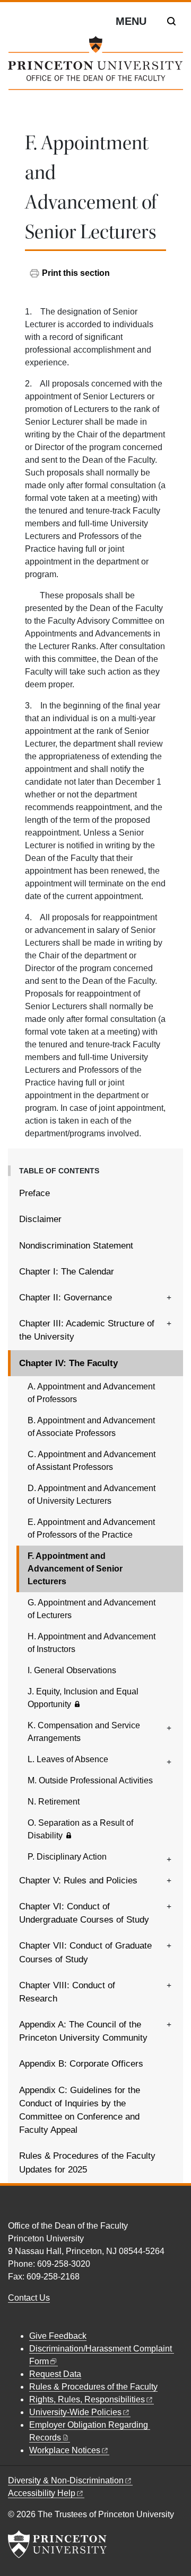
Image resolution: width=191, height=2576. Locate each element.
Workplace (65, 2450)
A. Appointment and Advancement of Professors (91, 1393)
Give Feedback (58, 2336)
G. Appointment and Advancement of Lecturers (92, 1609)
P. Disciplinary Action (67, 1857)
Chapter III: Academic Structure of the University (87, 1330)
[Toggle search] (171, 21)
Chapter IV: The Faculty (101, 1363)
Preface (34, 1193)
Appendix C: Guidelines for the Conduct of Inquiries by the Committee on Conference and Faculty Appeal (80, 2110)
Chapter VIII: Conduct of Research (67, 1992)
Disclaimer (40, 1219)
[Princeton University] (57, 2544)
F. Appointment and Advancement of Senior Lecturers (77, 1569)
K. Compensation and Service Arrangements (84, 1732)
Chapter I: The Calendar (67, 1272)
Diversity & (66, 2480)
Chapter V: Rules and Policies (78, 1881)
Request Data (55, 2374)
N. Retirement (54, 1802)
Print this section (76, 273)
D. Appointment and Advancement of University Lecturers (92, 1495)
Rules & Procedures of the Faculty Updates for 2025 (87, 2162)
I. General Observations (72, 1670)
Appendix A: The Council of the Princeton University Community (83, 2031)
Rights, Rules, (87, 2399)
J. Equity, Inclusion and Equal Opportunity (83, 1698)
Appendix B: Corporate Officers (81, 2064)
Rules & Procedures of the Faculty (93, 2387)
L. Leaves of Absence (68, 1759)
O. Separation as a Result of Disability (80, 1829)
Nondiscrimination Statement (76, 1246)
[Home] (95, 67)
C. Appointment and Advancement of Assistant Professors (92, 1461)
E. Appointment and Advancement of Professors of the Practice (91, 1528)
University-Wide (75, 2412)
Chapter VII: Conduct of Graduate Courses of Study (85, 1952)
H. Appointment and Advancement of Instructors (92, 1643)
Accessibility (42, 2493)
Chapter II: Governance (66, 1298)
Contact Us (29, 2298)
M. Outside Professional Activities (90, 1780)
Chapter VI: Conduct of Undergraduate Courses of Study (84, 1913)
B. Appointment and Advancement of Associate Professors (91, 1427)
